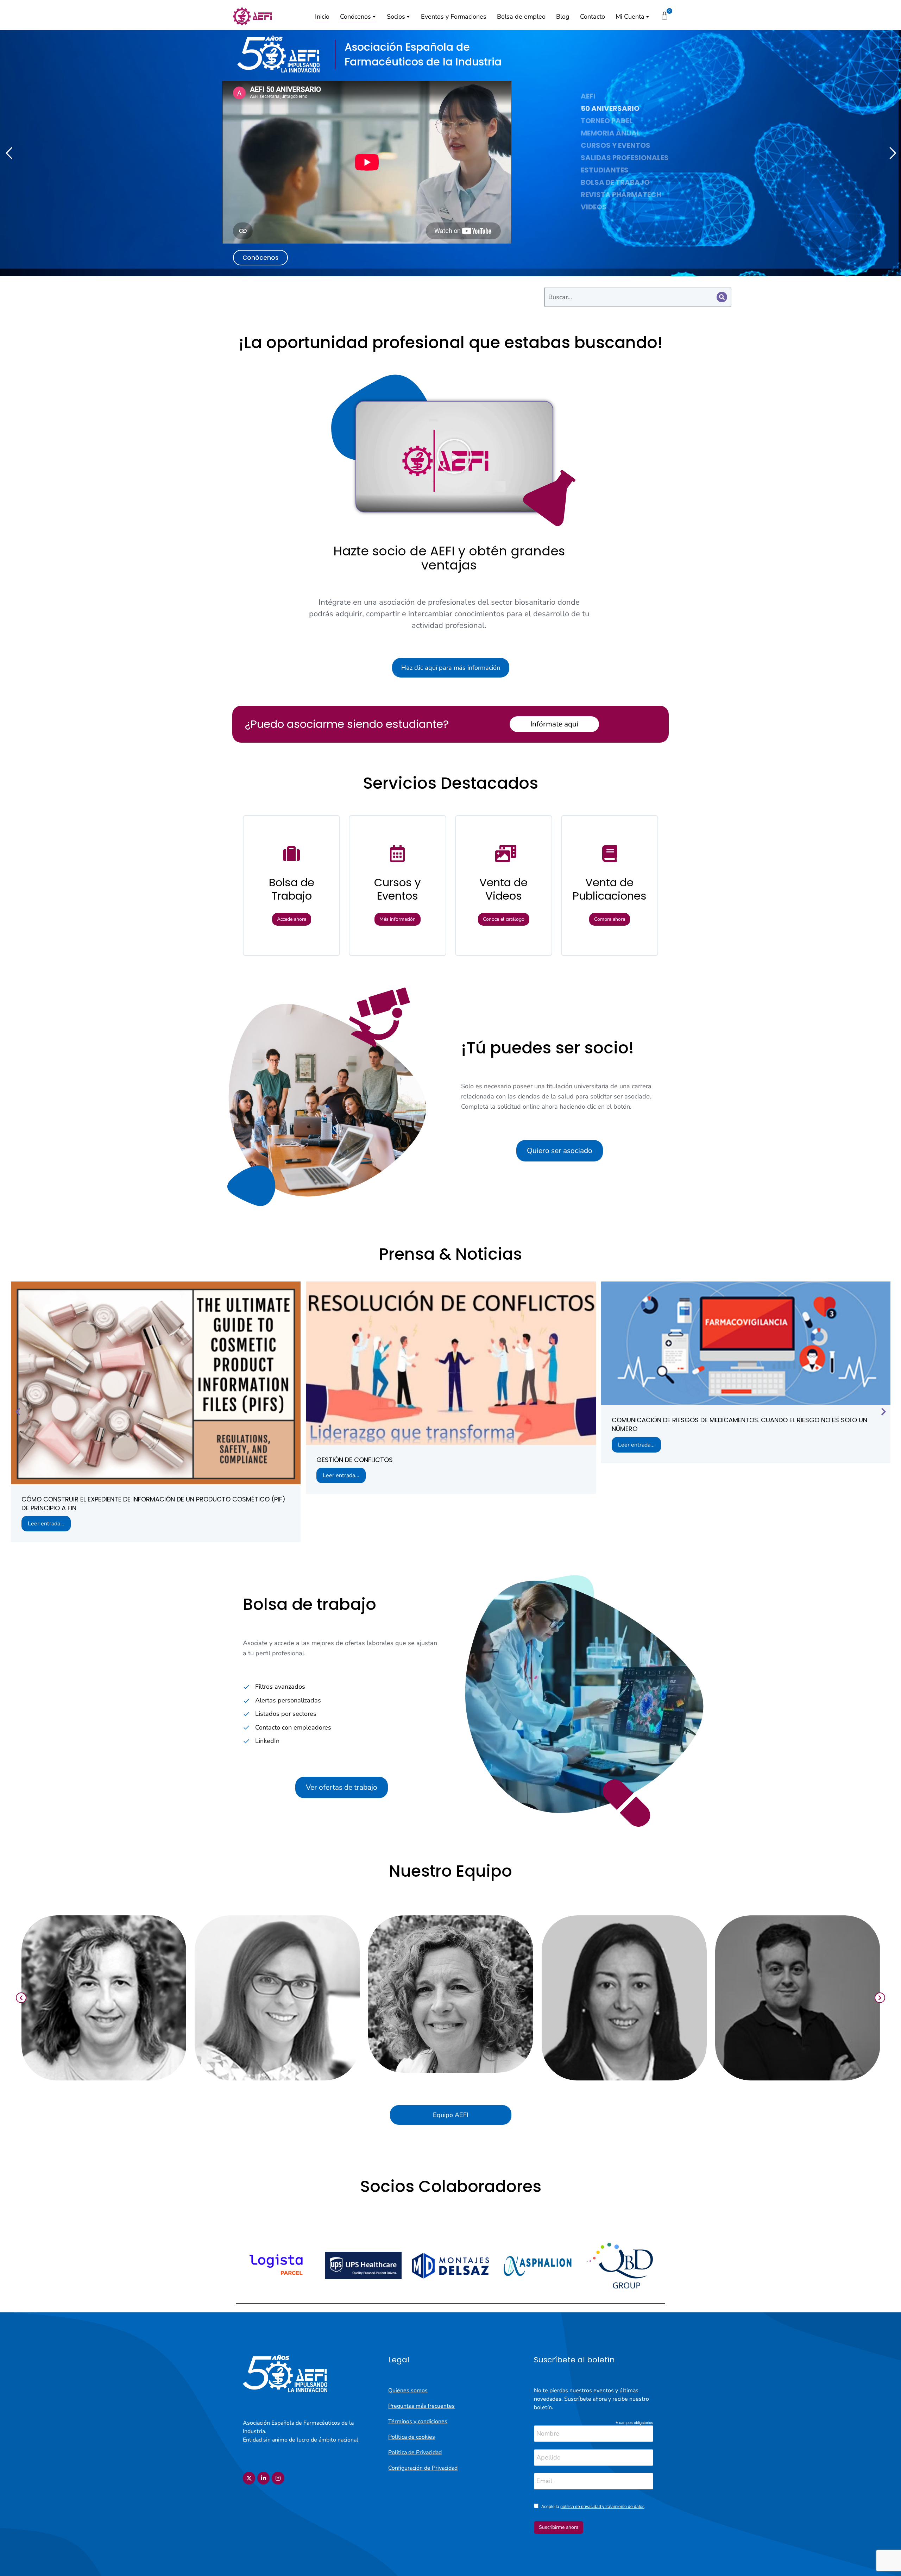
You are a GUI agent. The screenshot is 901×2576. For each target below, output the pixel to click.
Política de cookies (412, 2437)
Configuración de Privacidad (423, 2468)
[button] (454, 456)
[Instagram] (278, 2478)
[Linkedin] (263, 2478)
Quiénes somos (408, 2391)
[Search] (722, 297)
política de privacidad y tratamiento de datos (602, 2507)
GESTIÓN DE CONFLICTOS (355, 1460)
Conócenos (260, 258)
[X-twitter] (249, 2478)
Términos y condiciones (418, 2421)
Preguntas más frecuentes (421, 2406)
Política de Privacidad (415, 2452)
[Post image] (156, 1383)
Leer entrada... (46, 1524)
